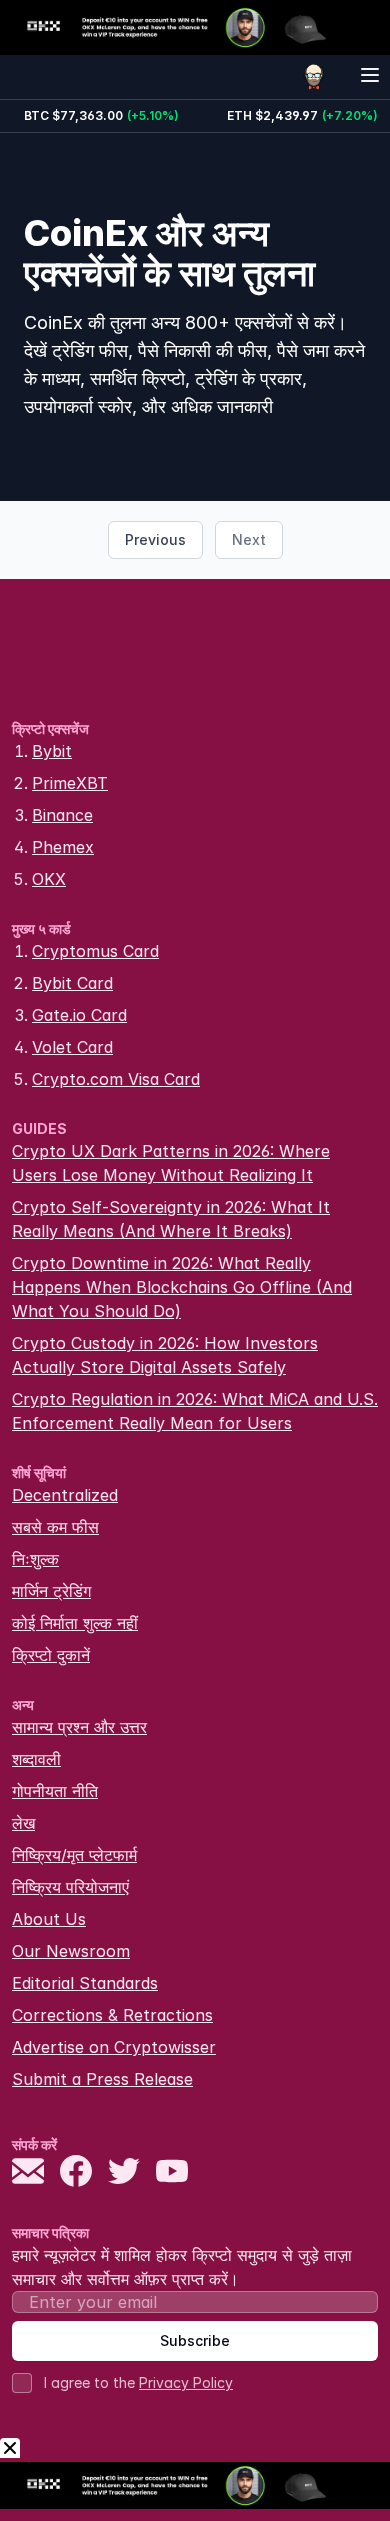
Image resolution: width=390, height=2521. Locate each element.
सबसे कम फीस (55, 1527)
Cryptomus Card (95, 951)
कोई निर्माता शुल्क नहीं (75, 1623)
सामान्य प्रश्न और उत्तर (79, 1727)
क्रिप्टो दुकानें (51, 1655)
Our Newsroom (71, 1951)
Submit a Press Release (102, 2079)
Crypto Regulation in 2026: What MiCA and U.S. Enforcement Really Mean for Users (195, 1411)
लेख (23, 1823)
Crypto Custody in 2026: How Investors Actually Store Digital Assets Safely (165, 1355)
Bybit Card (72, 983)
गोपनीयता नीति (55, 1791)
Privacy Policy (186, 2382)
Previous (155, 539)
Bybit (52, 751)
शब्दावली (36, 1759)
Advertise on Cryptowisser (114, 2047)
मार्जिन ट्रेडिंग (51, 1591)
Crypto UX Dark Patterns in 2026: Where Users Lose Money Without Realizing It (171, 1163)
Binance (62, 815)
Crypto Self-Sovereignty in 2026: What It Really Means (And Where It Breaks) (171, 1219)
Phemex (63, 847)
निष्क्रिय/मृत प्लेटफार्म (74, 1855)
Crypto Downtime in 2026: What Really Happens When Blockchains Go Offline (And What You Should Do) (182, 1287)
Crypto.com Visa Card (116, 1079)
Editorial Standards (85, 1983)
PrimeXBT (70, 783)
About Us (49, 1919)
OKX (49, 879)
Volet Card (72, 1047)
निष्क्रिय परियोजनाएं (70, 1887)
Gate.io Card (79, 1015)
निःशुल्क (35, 1559)
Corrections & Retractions (112, 2015)
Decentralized (65, 1495)
